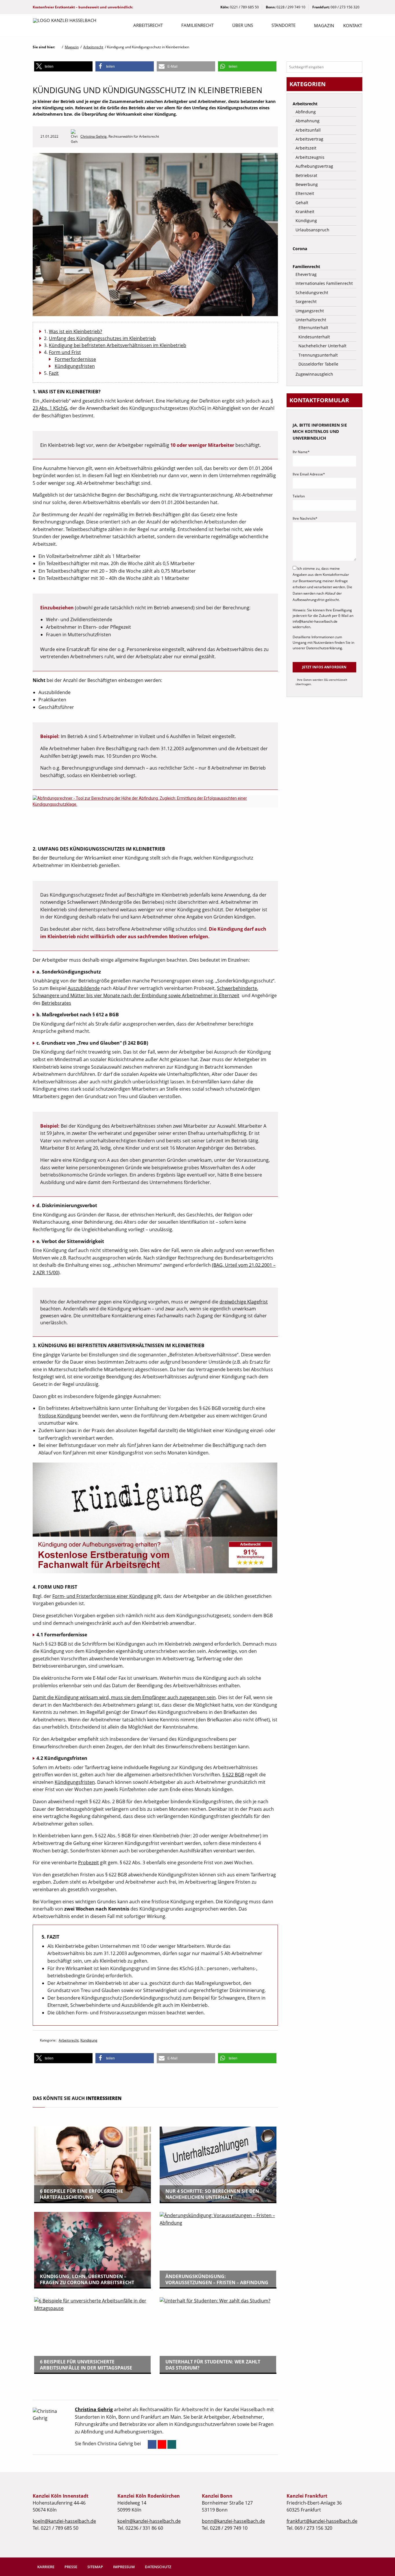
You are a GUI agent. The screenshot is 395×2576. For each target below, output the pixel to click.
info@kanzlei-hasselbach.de (315, 621)
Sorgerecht (306, 302)
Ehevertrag (306, 274)
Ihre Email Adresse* (309, 474)
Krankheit (305, 212)
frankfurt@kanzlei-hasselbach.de (322, 2521)
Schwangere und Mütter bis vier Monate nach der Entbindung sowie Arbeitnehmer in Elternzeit (136, 995)
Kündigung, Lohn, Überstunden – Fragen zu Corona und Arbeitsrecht (87, 2279)
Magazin (324, 25)
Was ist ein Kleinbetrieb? (75, 331)
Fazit (54, 373)
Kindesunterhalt (314, 337)
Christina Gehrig (94, 136)
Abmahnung (308, 121)
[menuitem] (148, 26)
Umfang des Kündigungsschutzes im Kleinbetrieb (102, 338)
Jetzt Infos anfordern (324, 667)
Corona (300, 249)
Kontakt (353, 25)
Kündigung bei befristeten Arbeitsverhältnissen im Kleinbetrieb (118, 345)
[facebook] (152, 2444)
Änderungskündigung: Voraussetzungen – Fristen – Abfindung (217, 2279)
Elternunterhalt (313, 328)
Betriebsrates (56, 1003)
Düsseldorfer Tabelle (318, 364)
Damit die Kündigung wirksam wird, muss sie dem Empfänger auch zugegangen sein (124, 1697)
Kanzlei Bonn (217, 2496)
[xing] (172, 2444)
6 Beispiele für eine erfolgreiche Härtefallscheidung (82, 2194)
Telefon (299, 496)
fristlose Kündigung (60, 1416)
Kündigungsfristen (75, 366)
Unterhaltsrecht (311, 320)
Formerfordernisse (75, 359)
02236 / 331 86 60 (144, 2528)
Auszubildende (84, 988)
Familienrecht (197, 25)
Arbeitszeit (306, 148)
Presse (71, 2567)
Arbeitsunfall (308, 130)
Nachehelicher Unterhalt (322, 346)
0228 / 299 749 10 (291, 7)
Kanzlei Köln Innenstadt (61, 2496)
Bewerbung (307, 184)
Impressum (124, 2567)
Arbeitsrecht (148, 25)
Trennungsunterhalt (318, 355)
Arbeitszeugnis (310, 157)
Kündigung (89, 2040)
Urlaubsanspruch (312, 230)
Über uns (243, 25)
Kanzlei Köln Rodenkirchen (149, 2496)
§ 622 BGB (233, 1775)
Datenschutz (158, 2567)
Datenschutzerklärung (324, 648)
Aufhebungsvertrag (314, 166)
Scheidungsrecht (312, 293)
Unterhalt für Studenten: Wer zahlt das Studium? (213, 2365)
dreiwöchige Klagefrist (244, 1302)
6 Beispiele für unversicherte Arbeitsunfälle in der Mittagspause (86, 2365)
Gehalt (302, 203)
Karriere (46, 2567)
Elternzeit (305, 193)
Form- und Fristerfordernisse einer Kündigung (103, 1596)
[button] (63, 66)
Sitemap (95, 2567)
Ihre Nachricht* (305, 518)
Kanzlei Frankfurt (307, 2496)
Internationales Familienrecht (324, 283)
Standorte (284, 25)
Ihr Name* (301, 452)
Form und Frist (65, 352)
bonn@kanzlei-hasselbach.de (233, 2521)
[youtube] (162, 2444)
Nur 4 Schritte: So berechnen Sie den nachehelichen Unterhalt (212, 2194)
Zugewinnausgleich (314, 374)
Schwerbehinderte (237, 988)
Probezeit (88, 1863)
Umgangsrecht (310, 311)
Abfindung (306, 112)
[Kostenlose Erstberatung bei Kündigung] (158, 1520)
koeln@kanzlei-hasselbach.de (64, 2521)
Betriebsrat (306, 175)
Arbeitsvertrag (309, 139)
